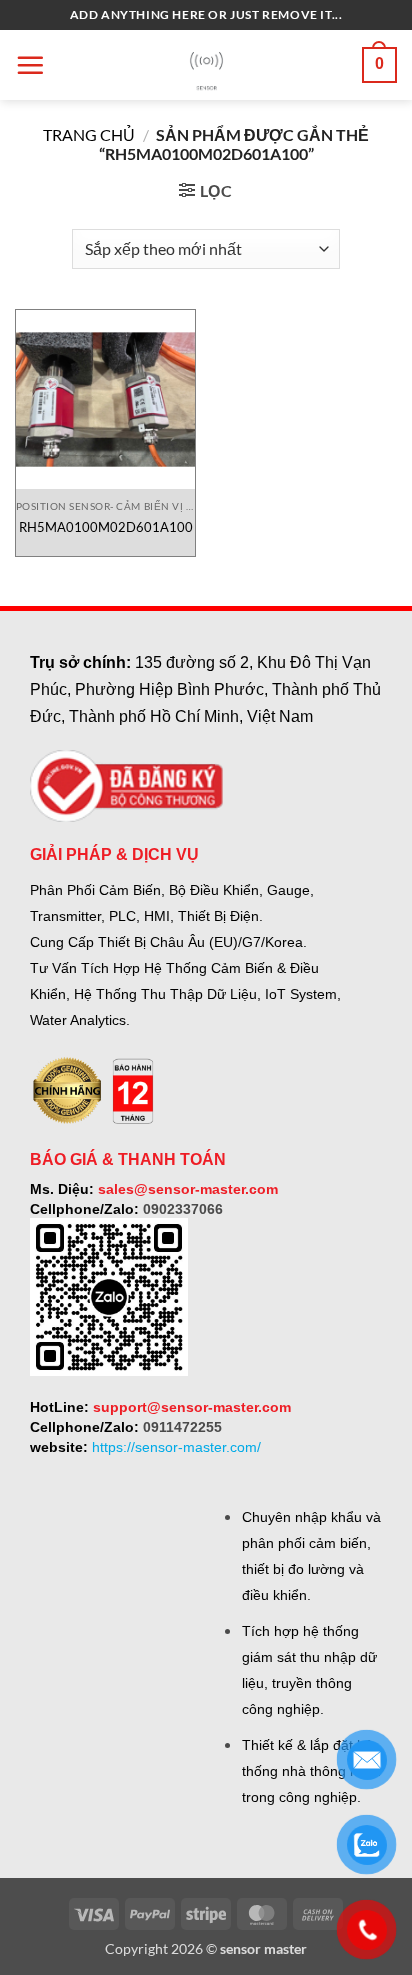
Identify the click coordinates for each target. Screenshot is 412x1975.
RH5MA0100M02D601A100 (106, 527)
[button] (30, 65)
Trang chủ (89, 134)
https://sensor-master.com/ (176, 1447)
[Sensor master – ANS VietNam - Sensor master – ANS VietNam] (206, 65)
